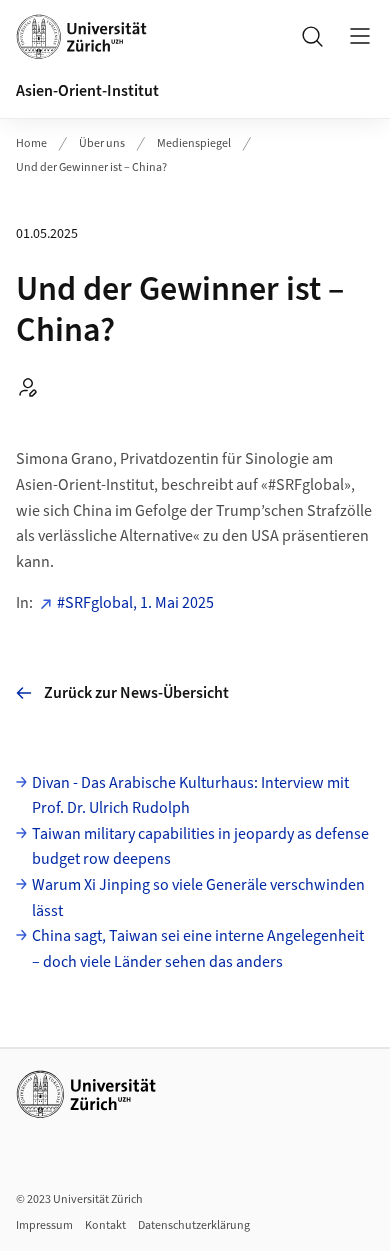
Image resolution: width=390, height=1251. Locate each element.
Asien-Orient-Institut (87, 91)
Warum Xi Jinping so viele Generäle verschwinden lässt (198, 898)
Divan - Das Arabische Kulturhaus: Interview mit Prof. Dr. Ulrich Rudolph (190, 796)
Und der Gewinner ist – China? (91, 167)
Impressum (44, 1225)
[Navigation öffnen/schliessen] (360, 36)
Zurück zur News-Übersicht (136, 693)
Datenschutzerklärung (194, 1225)
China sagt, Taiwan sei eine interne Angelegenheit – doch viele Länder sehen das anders (198, 949)
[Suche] (312, 36)
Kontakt (105, 1225)
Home (31, 143)
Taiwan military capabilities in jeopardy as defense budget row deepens (200, 847)
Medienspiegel (194, 143)
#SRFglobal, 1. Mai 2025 (135, 603)
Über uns (102, 143)
